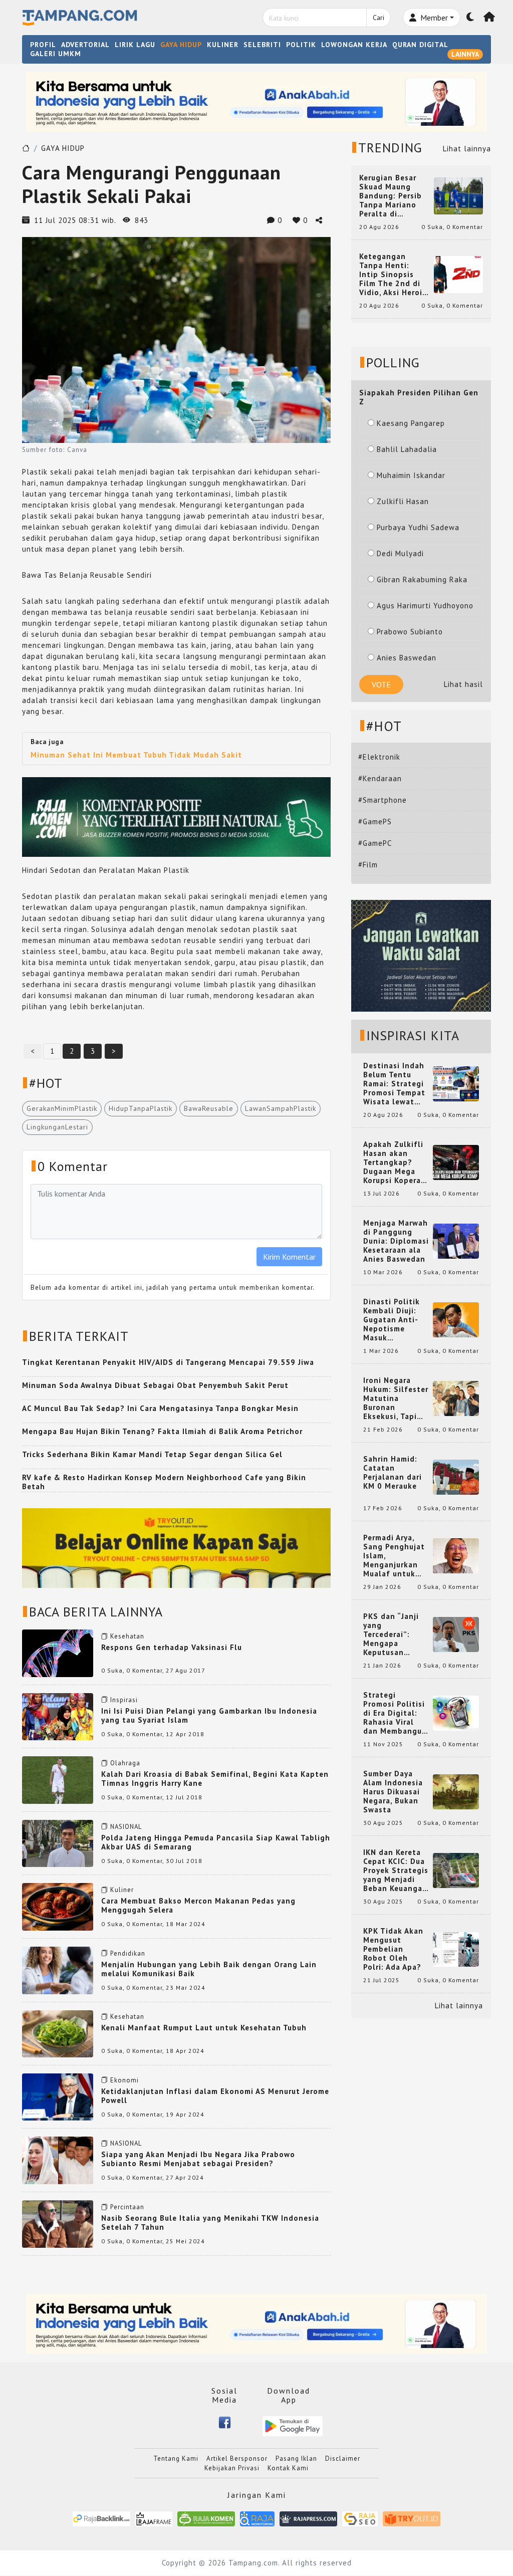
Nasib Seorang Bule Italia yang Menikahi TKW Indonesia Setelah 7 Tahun (210, 2222)
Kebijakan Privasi (232, 2468)
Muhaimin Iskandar (411, 475)
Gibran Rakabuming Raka (422, 579)
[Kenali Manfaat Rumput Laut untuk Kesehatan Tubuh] (58, 2033)
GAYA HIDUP (181, 45)
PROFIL (43, 45)
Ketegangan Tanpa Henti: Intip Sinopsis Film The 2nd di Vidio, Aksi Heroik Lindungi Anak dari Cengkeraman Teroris (394, 275)
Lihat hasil (463, 684)
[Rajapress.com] (308, 2518)
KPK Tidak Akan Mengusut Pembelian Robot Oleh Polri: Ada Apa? (393, 1949)
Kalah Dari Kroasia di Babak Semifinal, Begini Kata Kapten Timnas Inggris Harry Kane (215, 1779)
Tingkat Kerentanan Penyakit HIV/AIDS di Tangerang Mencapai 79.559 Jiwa (168, 1362)
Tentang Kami (176, 2458)
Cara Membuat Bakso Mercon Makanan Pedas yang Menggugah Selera (198, 1905)
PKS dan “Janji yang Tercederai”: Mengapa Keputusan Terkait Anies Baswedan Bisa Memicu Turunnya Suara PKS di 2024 (396, 1634)
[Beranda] (489, 18)
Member (433, 18)
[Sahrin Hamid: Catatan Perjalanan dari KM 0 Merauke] (456, 1476)
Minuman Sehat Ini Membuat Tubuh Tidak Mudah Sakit (136, 755)
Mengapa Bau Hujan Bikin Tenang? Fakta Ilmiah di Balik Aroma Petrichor (162, 1431)
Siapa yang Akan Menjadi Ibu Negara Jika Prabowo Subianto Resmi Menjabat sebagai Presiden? (198, 2159)
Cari (378, 18)
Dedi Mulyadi (400, 553)
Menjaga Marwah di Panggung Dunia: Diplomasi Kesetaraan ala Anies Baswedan (396, 1241)
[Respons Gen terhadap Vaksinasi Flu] (58, 1652)
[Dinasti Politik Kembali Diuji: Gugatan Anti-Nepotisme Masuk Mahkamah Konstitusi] (456, 1319)
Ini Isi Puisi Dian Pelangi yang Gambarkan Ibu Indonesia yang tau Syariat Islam (209, 1715)
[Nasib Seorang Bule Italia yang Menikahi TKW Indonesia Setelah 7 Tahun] (58, 2223)
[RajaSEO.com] (360, 2518)
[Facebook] (225, 2421)
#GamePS (375, 822)
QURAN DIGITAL (420, 45)
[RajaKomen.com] (206, 2518)
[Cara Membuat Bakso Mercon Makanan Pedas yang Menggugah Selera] (58, 1906)
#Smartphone (382, 800)
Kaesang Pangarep (411, 423)
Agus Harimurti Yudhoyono (425, 606)
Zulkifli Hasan (403, 501)
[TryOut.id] (412, 2518)
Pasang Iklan (296, 2458)
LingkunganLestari (57, 1127)
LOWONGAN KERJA (354, 45)
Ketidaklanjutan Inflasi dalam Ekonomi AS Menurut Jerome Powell (215, 2096)
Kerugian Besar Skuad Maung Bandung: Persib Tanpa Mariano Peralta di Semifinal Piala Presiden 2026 (391, 196)
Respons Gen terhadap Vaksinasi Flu (172, 1647)
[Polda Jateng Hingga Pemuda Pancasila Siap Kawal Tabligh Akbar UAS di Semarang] (58, 1843)
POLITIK (301, 45)
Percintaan (127, 2207)
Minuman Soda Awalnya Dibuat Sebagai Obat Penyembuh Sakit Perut (155, 1385)
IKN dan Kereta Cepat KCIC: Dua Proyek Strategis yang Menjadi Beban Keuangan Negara (396, 1870)
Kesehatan (127, 1636)
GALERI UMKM (56, 54)
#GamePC (375, 843)
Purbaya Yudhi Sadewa (418, 527)
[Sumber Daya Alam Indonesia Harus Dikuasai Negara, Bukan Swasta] (456, 1791)
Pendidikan (128, 1953)
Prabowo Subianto (410, 632)
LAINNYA (465, 54)
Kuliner (122, 1890)
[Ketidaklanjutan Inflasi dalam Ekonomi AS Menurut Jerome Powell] (58, 2096)
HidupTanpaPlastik (141, 1108)
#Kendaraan (380, 778)
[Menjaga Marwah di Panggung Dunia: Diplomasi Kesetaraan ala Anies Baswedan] (456, 1240)
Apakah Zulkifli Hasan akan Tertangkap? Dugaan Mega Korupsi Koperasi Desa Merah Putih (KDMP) (395, 1162)
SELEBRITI (262, 45)
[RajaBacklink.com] (101, 2518)
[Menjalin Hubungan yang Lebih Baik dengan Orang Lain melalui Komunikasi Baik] (58, 1969)
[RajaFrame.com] (154, 2518)
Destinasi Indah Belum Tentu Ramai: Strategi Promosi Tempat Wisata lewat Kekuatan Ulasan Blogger (396, 1084)
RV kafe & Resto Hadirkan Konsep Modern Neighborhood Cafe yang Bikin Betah (164, 1482)
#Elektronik (379, 757)
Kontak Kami (288, 2468)
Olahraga (125, 1763)
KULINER (223, 45)
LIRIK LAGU (135, 45)
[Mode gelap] (470, 18)
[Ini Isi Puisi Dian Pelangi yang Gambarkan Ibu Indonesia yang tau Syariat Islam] (58, 1716)
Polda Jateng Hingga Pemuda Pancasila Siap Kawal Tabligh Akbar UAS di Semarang (216, 1842)
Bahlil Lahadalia (407, 449)
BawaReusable (209, 1108)
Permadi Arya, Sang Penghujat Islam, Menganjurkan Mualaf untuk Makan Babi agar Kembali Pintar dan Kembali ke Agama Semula (395, 1556)
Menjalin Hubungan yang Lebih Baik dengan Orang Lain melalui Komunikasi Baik (209, 1969)
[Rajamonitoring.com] (257, 2518)
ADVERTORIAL (85, 45)
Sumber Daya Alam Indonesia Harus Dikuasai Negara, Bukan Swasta (393, 1792)
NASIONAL (126, 1827)
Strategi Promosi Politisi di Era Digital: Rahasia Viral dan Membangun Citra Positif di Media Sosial (395, 1713)
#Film (368, 865)
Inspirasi (124, 1700)
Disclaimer (343, 2458)
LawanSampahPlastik (281, 1108)
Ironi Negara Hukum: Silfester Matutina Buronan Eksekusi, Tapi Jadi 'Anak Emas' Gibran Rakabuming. (396, 1398)
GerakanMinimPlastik (62, 1108)
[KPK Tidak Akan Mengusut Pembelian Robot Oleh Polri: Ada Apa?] (456, 1948)
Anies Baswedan (407, 658)
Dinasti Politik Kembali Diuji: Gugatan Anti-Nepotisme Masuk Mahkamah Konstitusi (392, 1320)
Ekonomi (124, 2080)
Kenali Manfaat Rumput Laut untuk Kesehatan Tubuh (204, 2028)
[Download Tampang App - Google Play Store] (293, 2425)
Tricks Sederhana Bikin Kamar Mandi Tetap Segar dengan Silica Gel (152, 1454)
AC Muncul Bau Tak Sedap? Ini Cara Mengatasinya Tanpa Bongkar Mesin (160, 1408)
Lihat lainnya (467, 149)
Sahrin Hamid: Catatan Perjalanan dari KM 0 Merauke (393, 1473)
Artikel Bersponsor (237, 2458)
